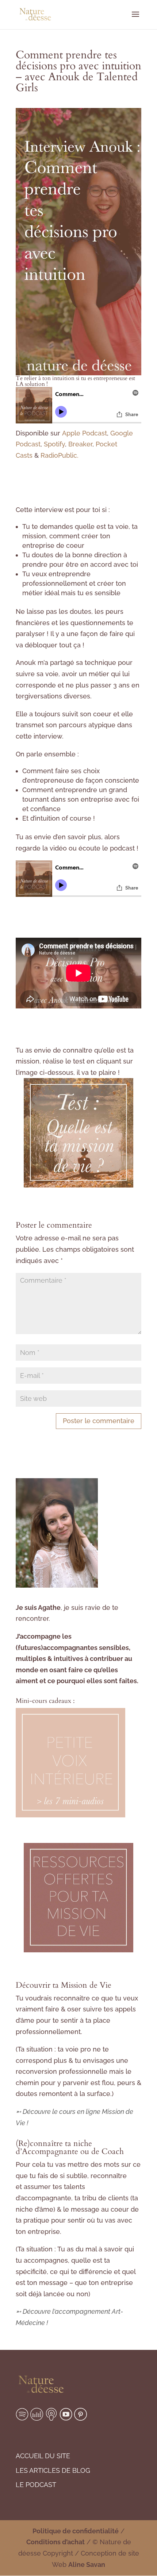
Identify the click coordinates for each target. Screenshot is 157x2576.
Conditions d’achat (55, 2542)
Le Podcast (36, 2485)
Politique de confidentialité (76, 2531)
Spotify (54, 444)
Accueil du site (43, 2456)
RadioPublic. (60, 455)
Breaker (80, 444)
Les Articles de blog (53, 2470)
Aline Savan (87, 2565)
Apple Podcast (85, 433)
